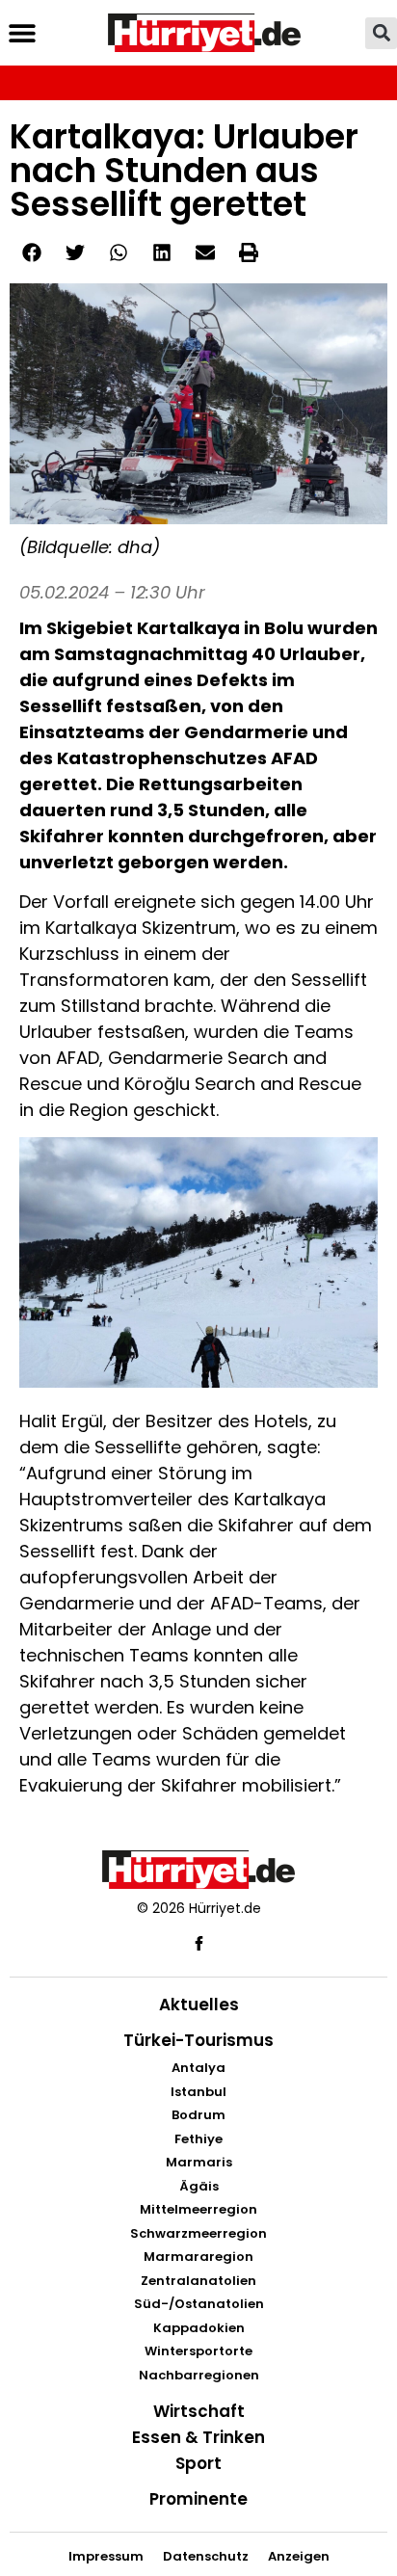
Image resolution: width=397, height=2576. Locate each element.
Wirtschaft (199, 2411)
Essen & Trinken (198, 2437)
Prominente (198, 2499)
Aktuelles (199, 2005)
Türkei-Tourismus (198, 2040)
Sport (198, 2463)
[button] (22, 33)
